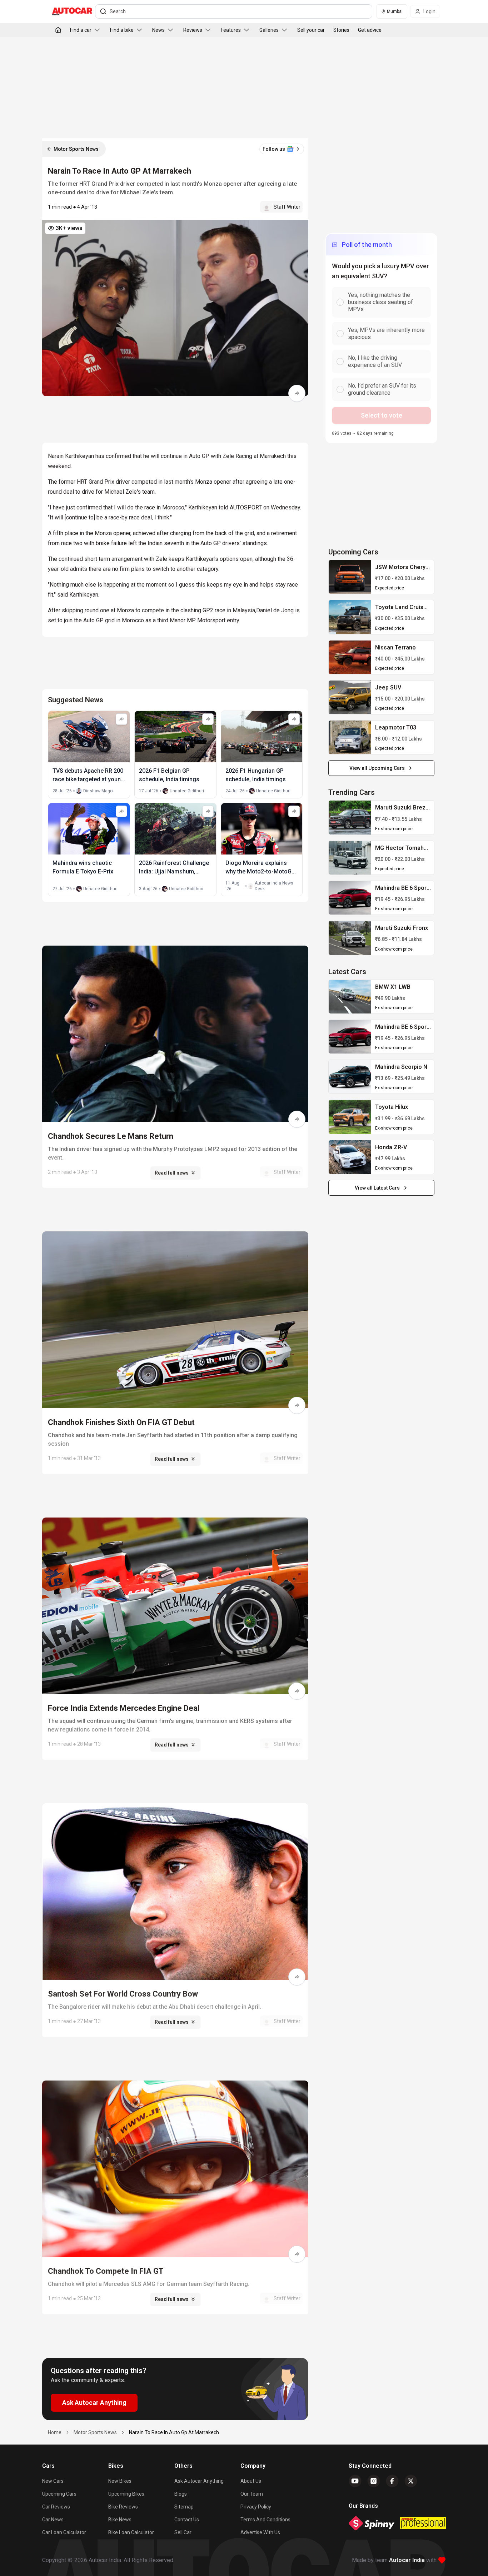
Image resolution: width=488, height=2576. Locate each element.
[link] (350, 577)
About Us (251, 2481)
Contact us (187, 2520)
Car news (53, 2520)
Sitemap (184, 2507)
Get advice (370, 30)
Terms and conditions (265, 2520)
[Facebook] (392, 2481)
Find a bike (122, 30)
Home (55, 2432)
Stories (341, 30)
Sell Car (183, 2532)
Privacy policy (256, 2507)
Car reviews (56, 2507)
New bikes (120, 2481)
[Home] (58, 30)
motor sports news (95, 2432)
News (158, 30)
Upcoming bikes (126, 2494)
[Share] (297, 393)
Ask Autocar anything (199, 2481)
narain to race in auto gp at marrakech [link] (174, 2432)
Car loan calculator (64, 2532)
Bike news (120, 2520)
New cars (53, 2481)
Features (231, 30)
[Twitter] (411, 2481)
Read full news (172, 1173)
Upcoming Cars (59, 2494)
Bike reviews (123, 2507)
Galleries (269, 30)
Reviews (193, 30)
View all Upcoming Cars (377, 768)
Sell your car (311, 30)
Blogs (181, 2494)
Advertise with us (260, 2532)
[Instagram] (374, 2481)
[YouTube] (355, 2481)
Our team (252, 2494)
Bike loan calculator (131, 2532)
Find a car (81, 30)
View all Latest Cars (377, 1188)
